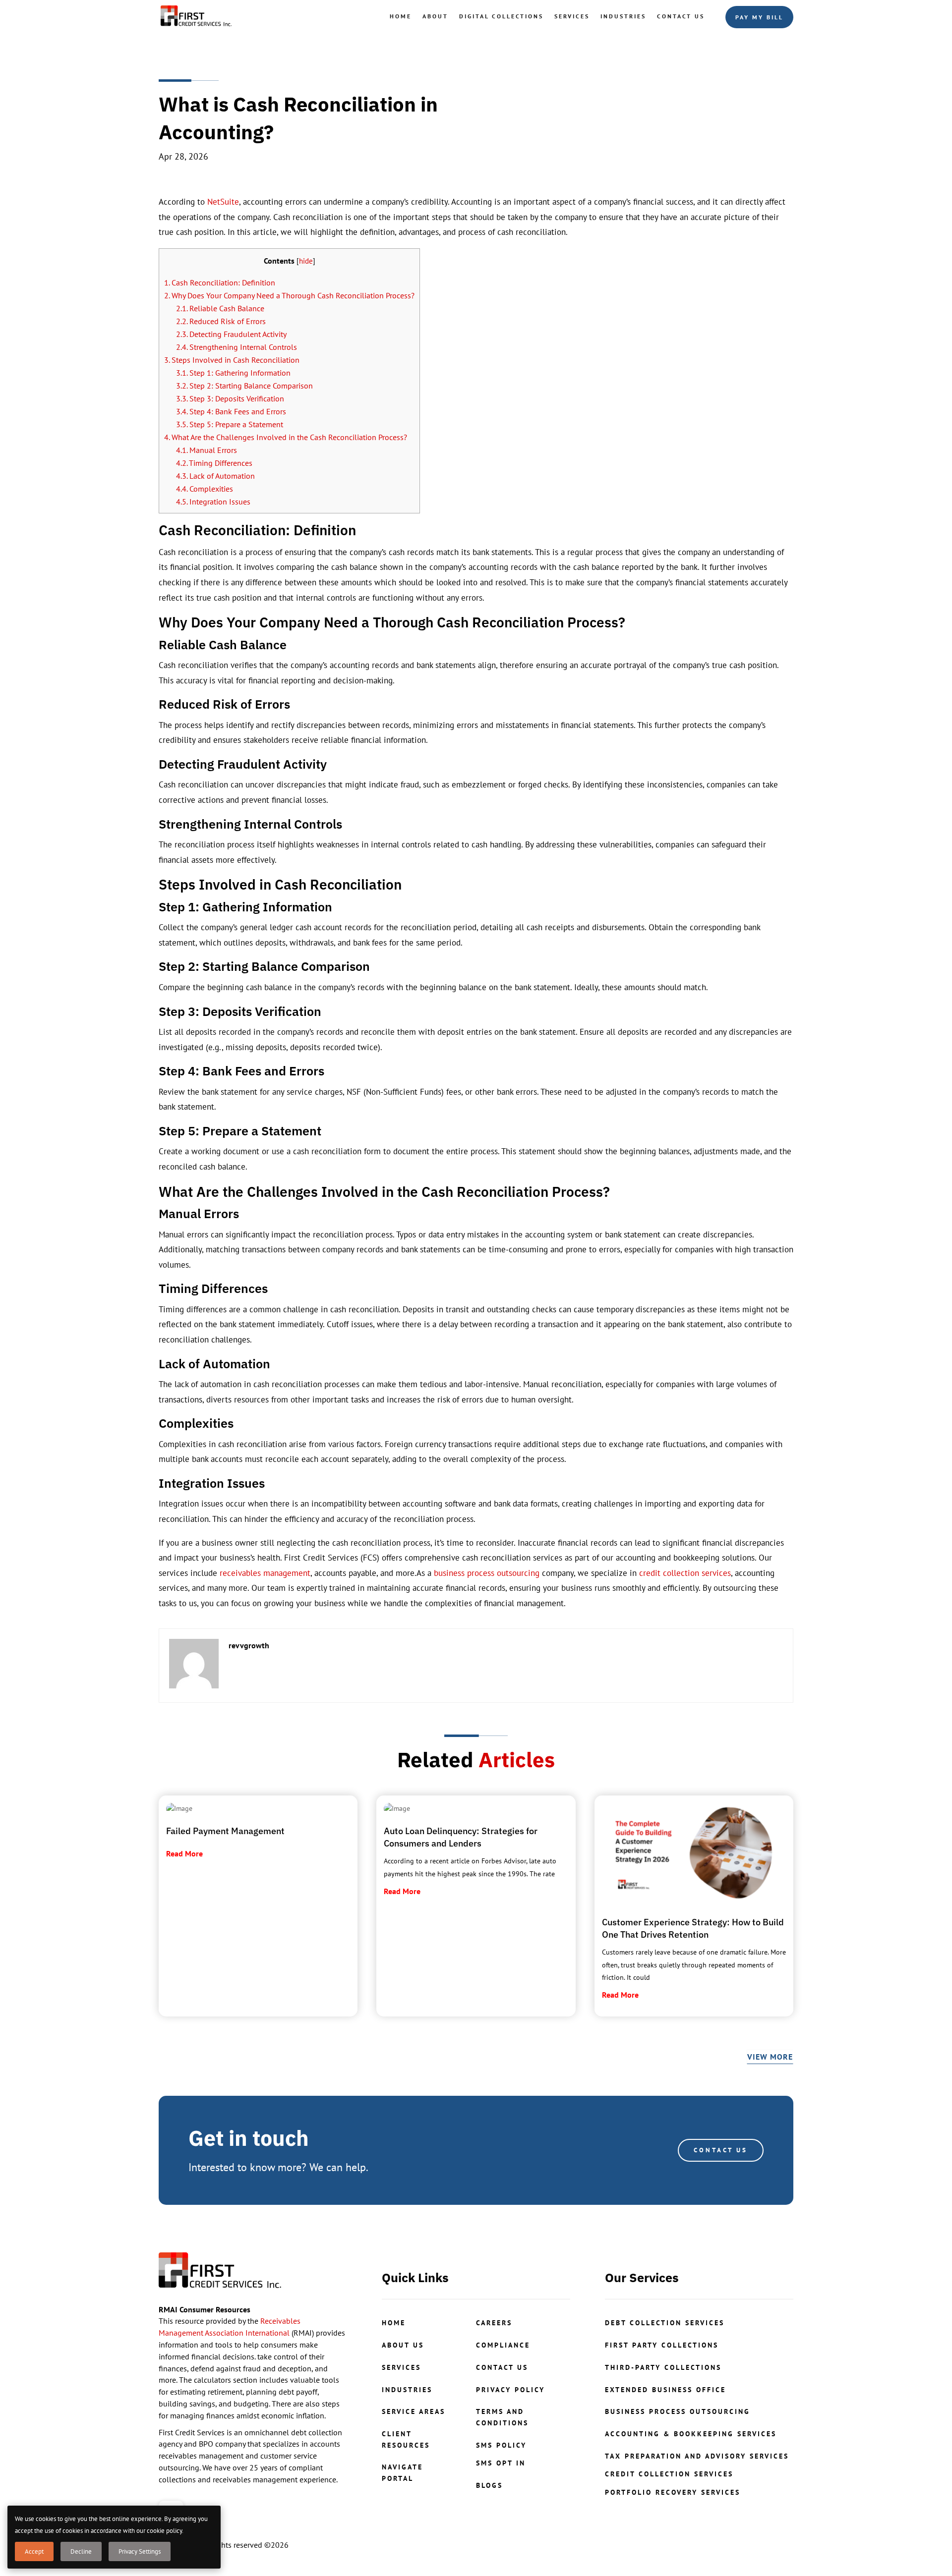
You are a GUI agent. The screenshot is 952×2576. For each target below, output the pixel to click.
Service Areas (414, 2411)
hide (306, 261)
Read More (184, 1853)
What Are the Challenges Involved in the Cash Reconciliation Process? (286, 437)
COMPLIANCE (503, 2345)
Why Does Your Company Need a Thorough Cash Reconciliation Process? (289, 295)
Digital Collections (501, 16)
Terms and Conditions (502, 2417)
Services (572, 16)
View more (770, 2057)
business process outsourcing (487, 1573)
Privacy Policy (510, 2390)
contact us (502, 2367)
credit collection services (685, 1573)
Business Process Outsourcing (678, 2411)
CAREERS (494, 2323)
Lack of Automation (215, 476)
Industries (623, 16)
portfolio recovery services (673, 2492)
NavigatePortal (402, 2472)
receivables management (265, 1573)
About (435, 16)
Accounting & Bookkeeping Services (691, 2434)
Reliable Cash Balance (220, 308)
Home (401, 16)
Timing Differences (214, 463)
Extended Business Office (665, 2390)
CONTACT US (721, 2150)
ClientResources (406, 2439)
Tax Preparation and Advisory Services (697, 2456)
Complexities (205, 489)
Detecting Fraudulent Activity (231, 334)
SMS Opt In (501, 2463)
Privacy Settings (140, 2551)
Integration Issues (213, 502)
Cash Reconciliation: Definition (220, 282)
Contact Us (681, 16)
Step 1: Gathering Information (233, 373)
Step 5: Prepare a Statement (230, 424)
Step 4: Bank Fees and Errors (231, 411)
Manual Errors (207, 450)
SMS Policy (501, 2445)
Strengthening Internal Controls (237, 347)
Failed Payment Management (225, 1831)
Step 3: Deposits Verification (230, 398)
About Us (403, 2345)
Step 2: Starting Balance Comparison (244, 386)
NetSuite (223, 202)
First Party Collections (662, 2345)
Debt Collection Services (665, 2323)
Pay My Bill (759, 17)
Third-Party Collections (663, 2367)
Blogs (489, 2485)
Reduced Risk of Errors (221, 321)
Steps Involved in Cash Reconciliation (232, 360)
